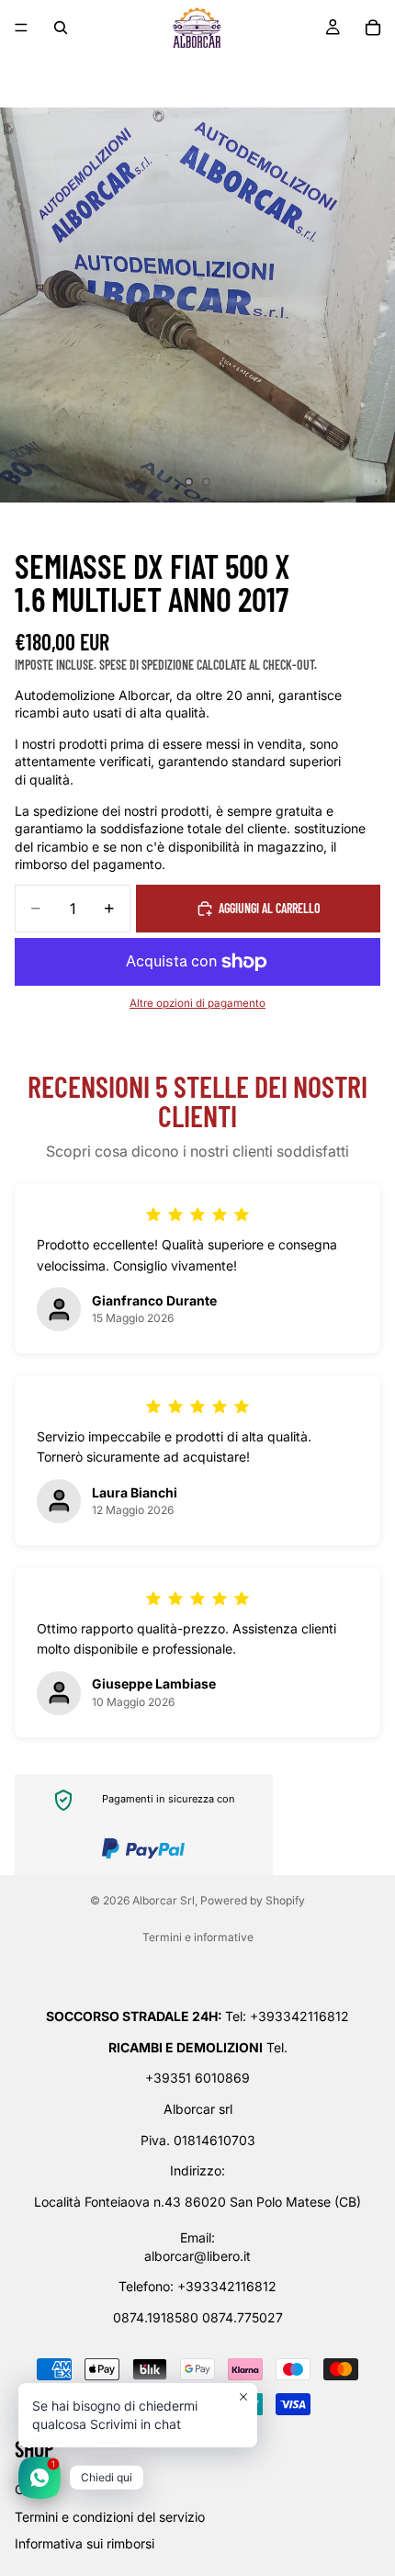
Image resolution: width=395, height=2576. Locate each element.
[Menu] (21, 28)
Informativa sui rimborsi (85, 2544)
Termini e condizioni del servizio (110, 2517)
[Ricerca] (61, 28)
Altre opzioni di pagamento (197, 1003)
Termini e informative (198, 1937)
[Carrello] (373, 28)
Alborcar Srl (164, 1900)
